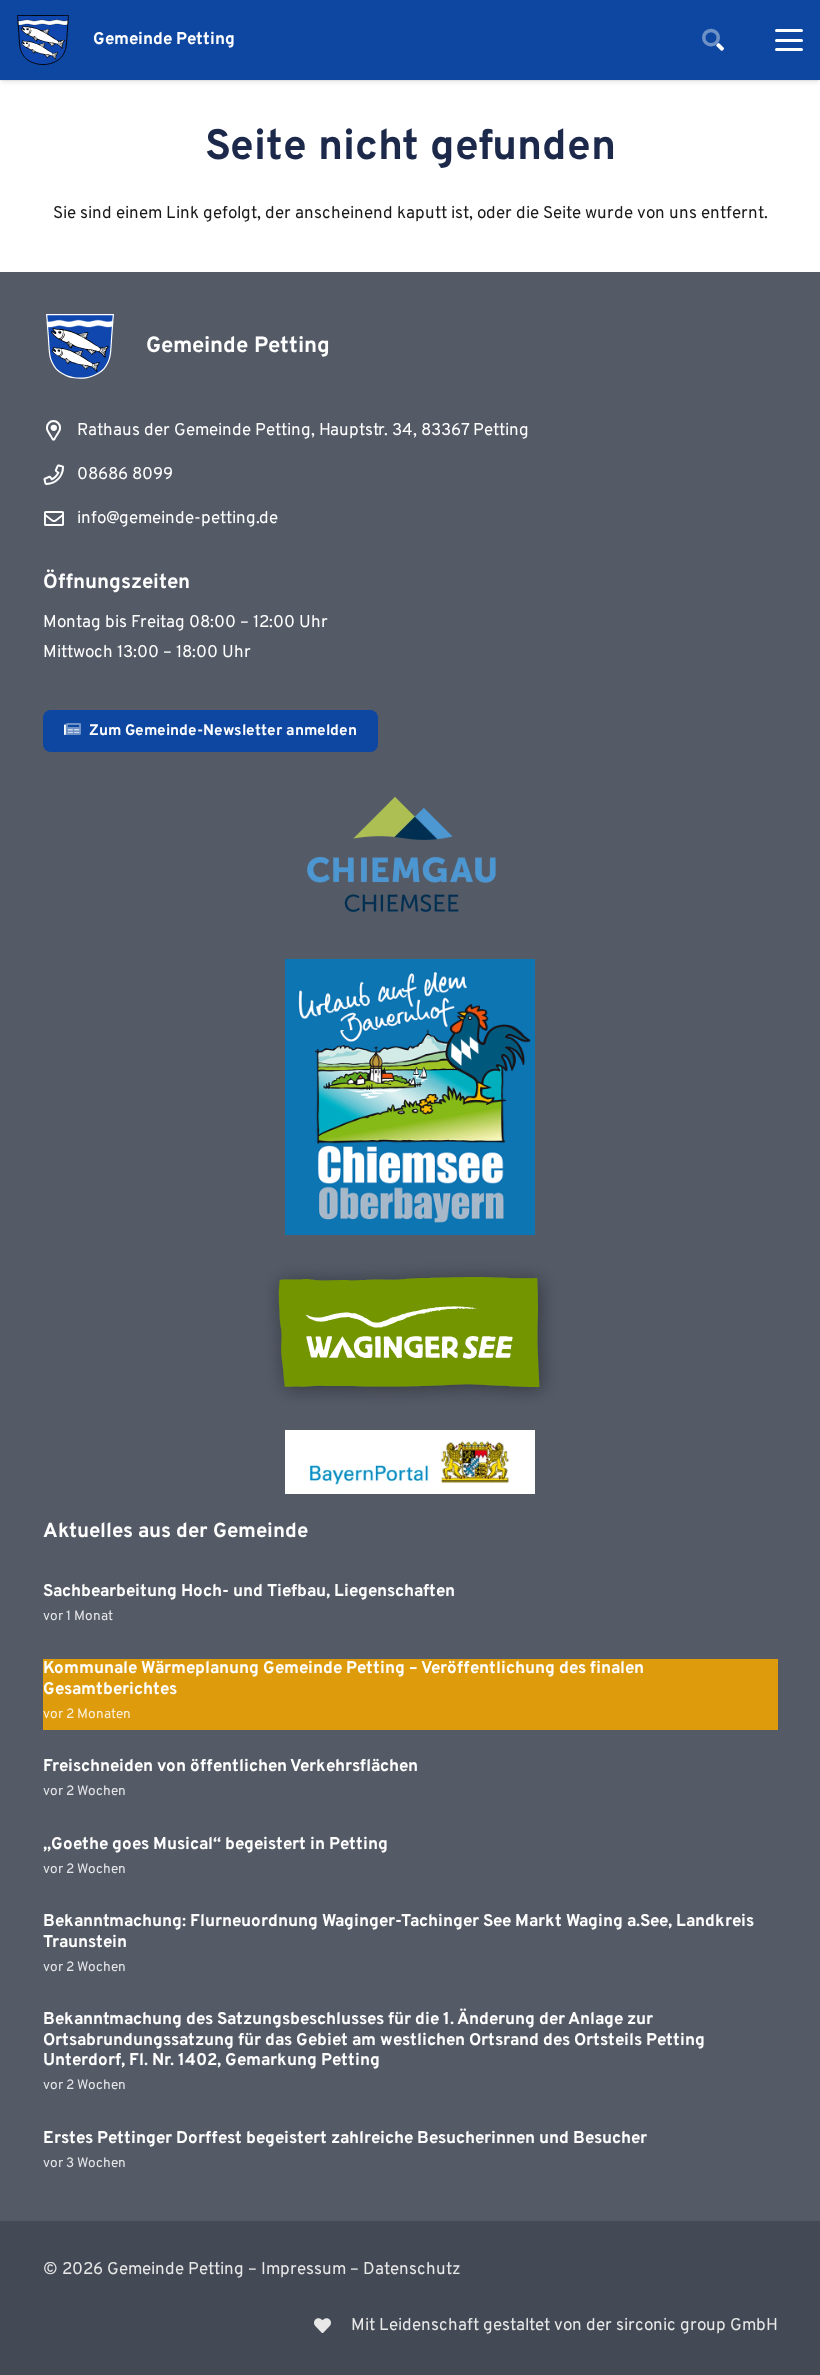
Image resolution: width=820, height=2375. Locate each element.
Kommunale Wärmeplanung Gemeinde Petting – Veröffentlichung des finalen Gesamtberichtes (343, 1679)
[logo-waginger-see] (410, 1332)
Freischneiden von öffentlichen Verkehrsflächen (230, 1767)
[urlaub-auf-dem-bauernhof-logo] (410, 1097)
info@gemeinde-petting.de (177, 519)
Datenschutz (412, 2270)
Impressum (303, 2270)
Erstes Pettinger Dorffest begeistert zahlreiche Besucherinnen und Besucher (345, 2139)
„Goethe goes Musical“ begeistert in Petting (215, 1845)
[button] (713, 40)
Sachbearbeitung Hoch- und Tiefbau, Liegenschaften (249, 1592)
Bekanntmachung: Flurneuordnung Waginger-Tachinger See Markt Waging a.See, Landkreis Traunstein (398, 1932)
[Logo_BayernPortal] (410, 1462)
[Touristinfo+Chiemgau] (410, 858)
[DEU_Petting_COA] (43, 40)
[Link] (410, 2326)
